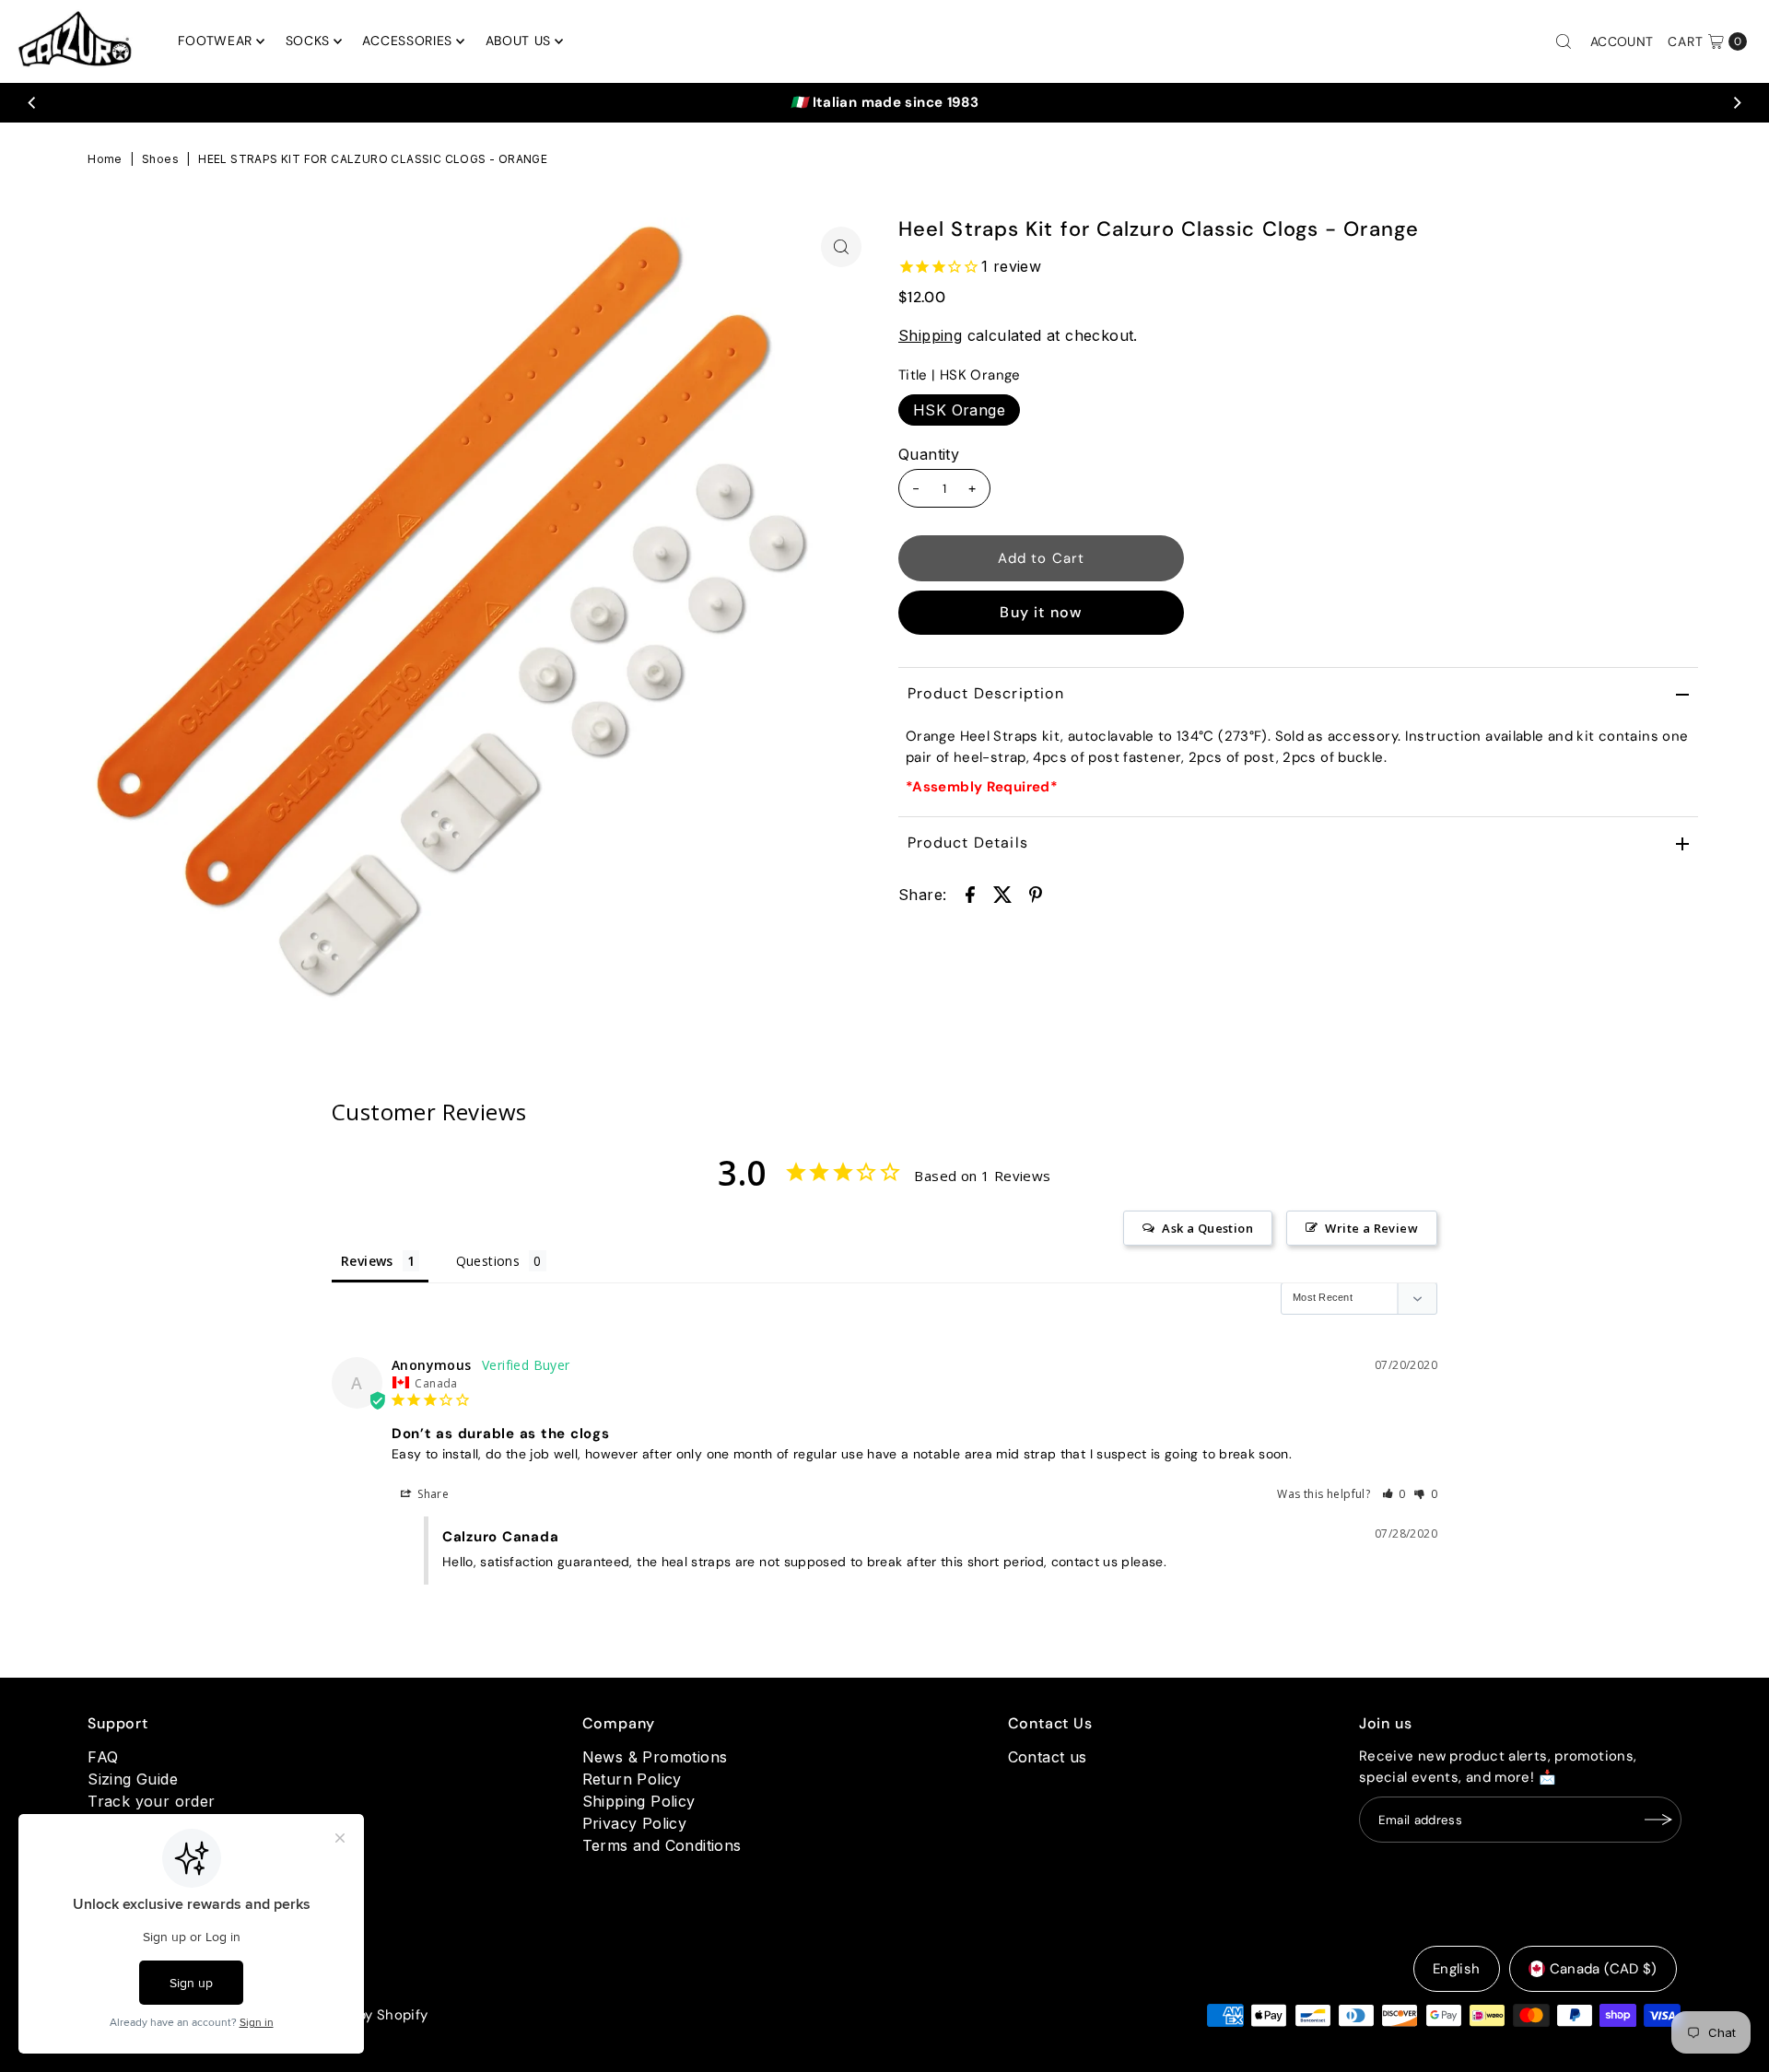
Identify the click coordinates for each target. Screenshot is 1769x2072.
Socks (308, 41)
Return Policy (632, 1779)
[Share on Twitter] (1002, 893)
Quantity (929, 454)
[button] (1394, 1494)
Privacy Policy (635, 1823)
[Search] (1564, 41)
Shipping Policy (639, 1801)
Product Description (986, 693)
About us (519, 41)
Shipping (930, 335)
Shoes (160, 159)
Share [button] (432, 1494)
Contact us (1048, 1757)
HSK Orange (959, 410)
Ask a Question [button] (1207, 1228)
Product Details (968, 843)
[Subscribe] (1658, 1820)
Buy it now (1041, 612)
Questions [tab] (488, 1261)
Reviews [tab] (367, 1261)
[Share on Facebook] (970, 893)
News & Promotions (655, 1757)
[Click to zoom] (841, 247)
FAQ (103, 1757)
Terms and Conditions (662, 1845)
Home (105, 159)
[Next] (1737, 102)
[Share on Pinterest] (1036, 893)
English (1457, 1969)
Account (1622, 41)
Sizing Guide (133, 1779)
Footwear (215, 41)
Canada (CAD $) (1604, 1969)
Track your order (151, 1801)
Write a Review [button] (1371, 1228)
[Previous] (32, 102)
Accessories (407, 41)
